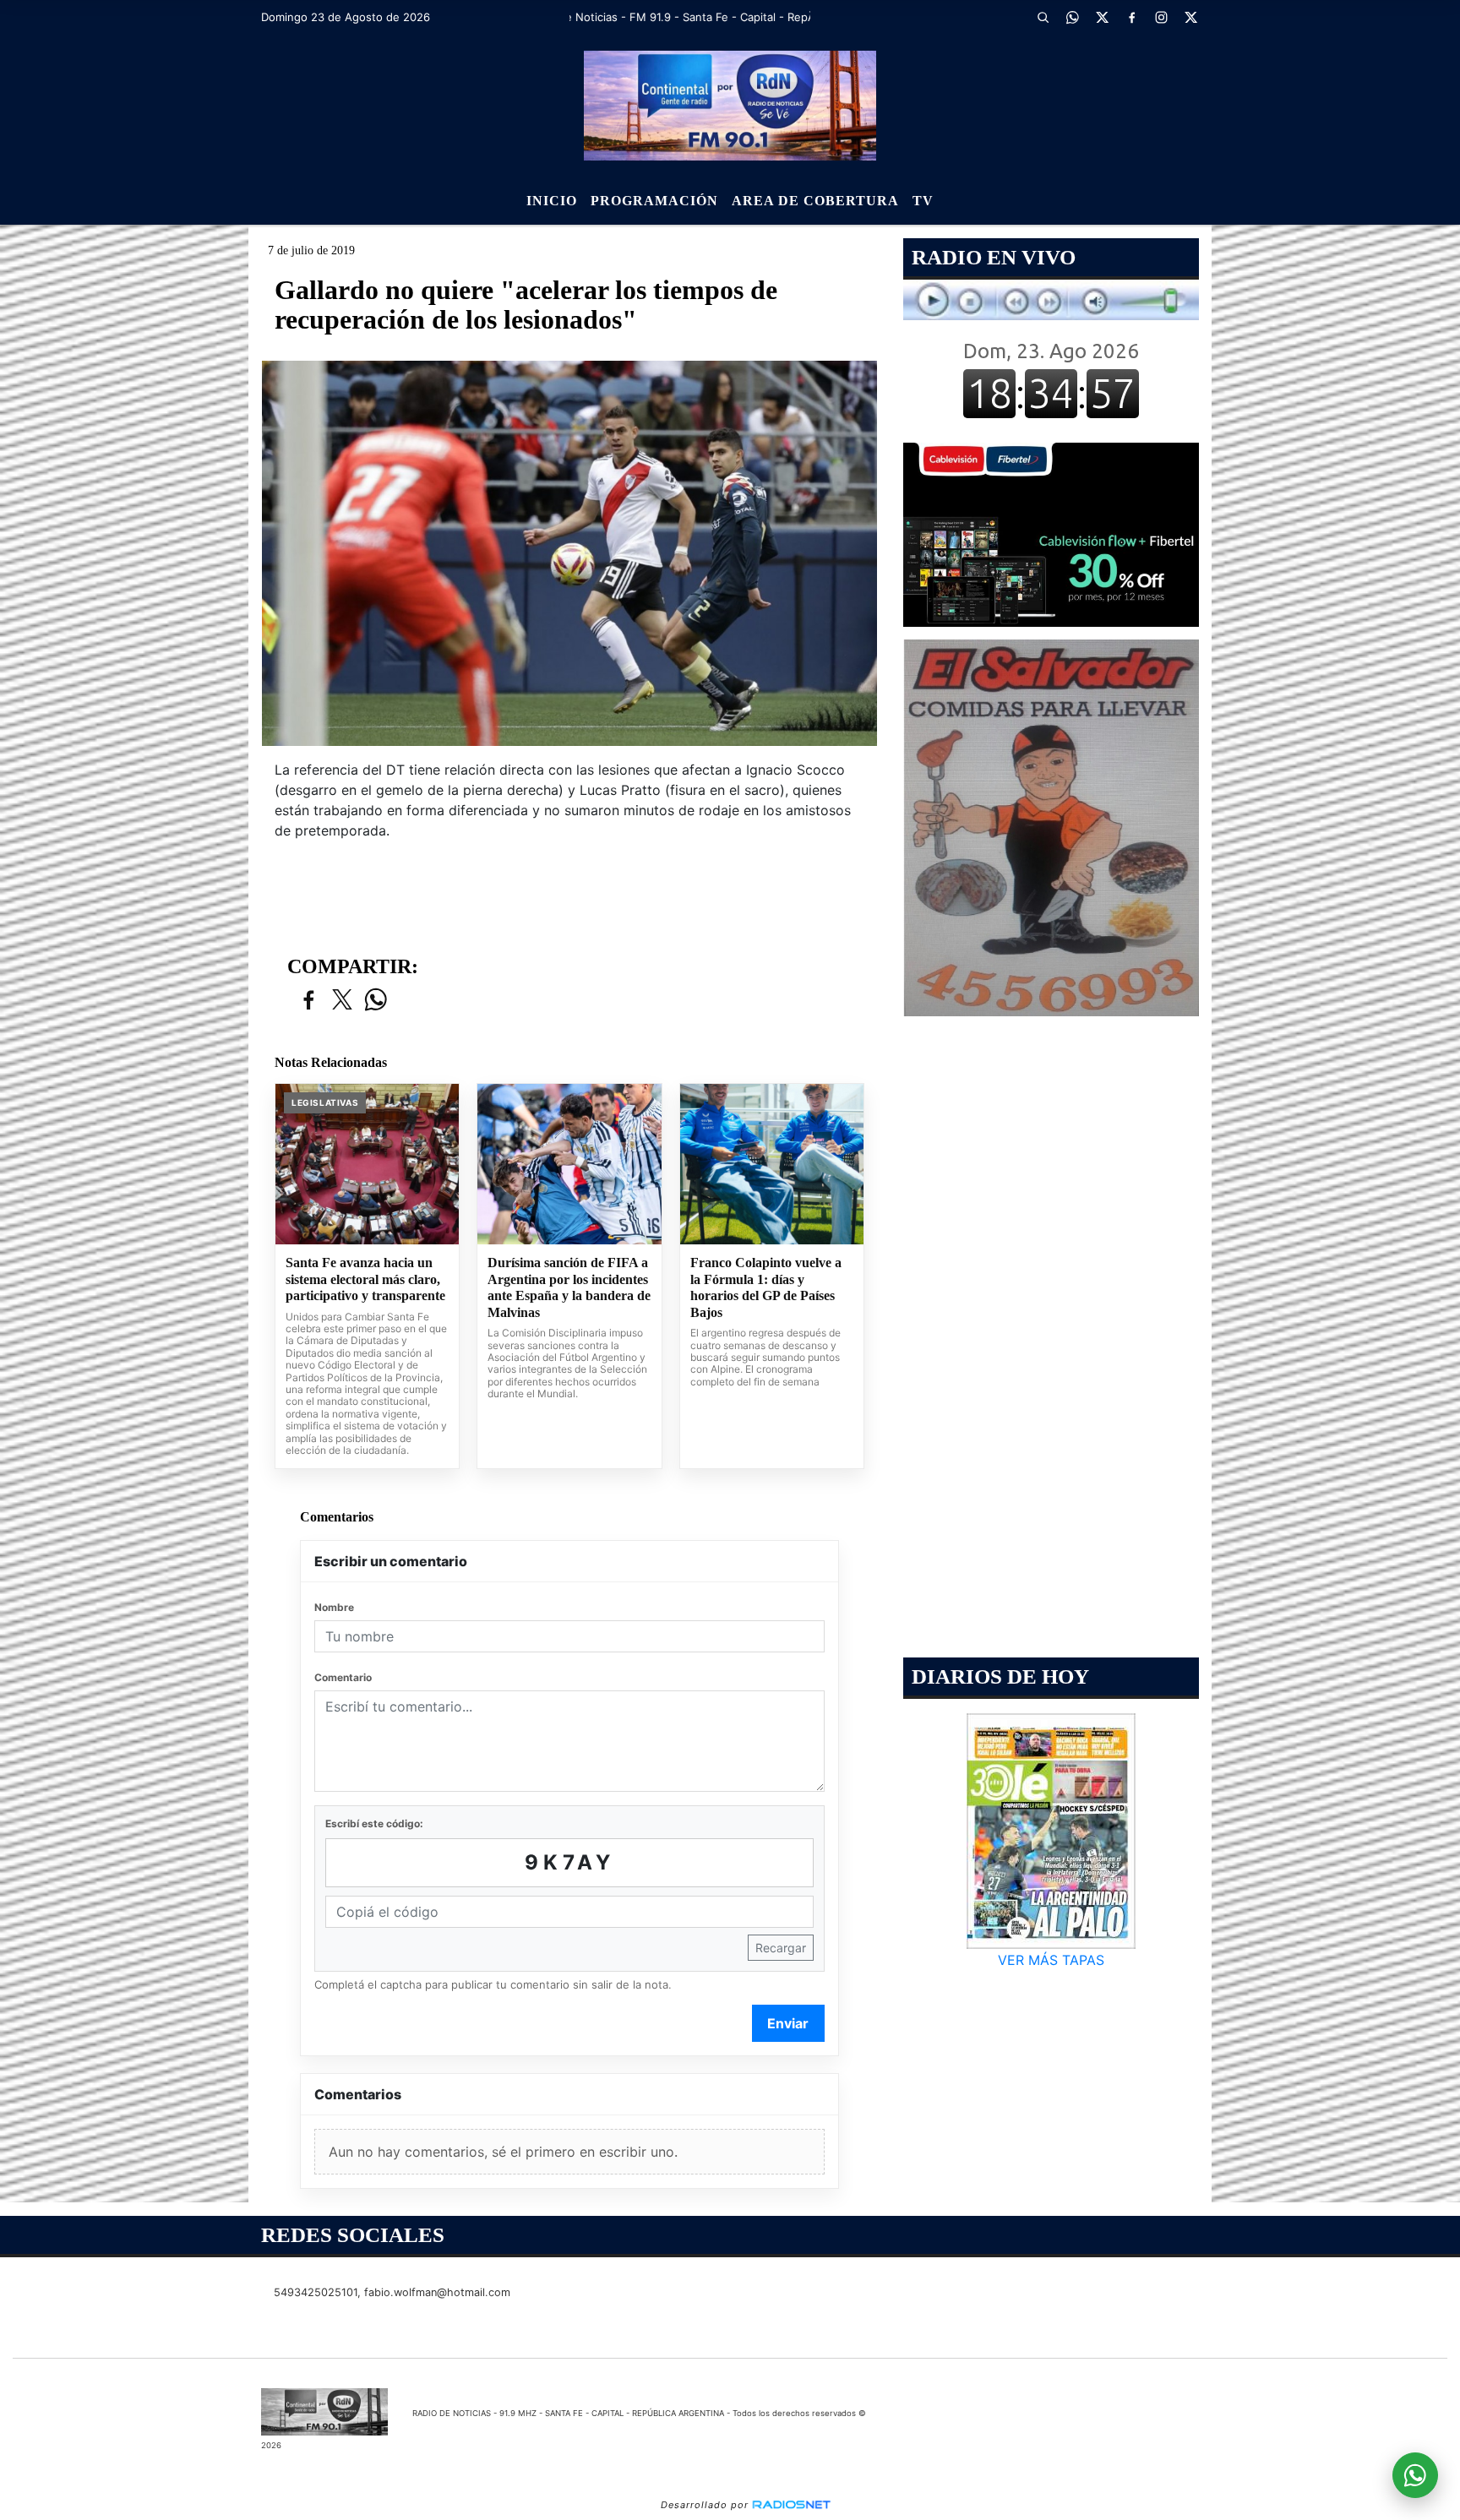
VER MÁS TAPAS (1051, 1960)
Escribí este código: (374, 1823)
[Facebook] (1131, 17)
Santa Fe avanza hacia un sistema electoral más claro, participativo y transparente (365, 1279)
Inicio (552, 201)
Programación (654, 201)
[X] (1102, 17)
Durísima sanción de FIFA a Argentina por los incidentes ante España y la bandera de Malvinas (569, 1287)
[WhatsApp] (1072, 17)
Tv (923, 201)
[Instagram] (1161, 17)
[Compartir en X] (342, 1001)
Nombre (334, 1607)
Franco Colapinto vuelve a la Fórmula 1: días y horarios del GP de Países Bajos (766, 1287)
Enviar (788, 2023)
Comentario (343, 1677)
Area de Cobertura (815, 201)
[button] (1043, 17)
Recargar (781, 1948)
